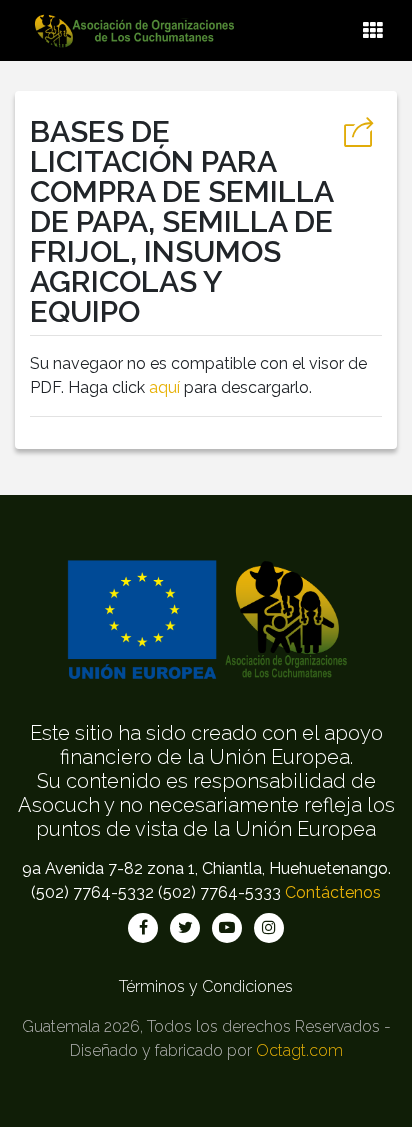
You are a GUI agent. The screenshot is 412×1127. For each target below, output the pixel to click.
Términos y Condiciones (206, 986)
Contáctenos (333, 892)
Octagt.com (299, 1050)
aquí (164, 387)
